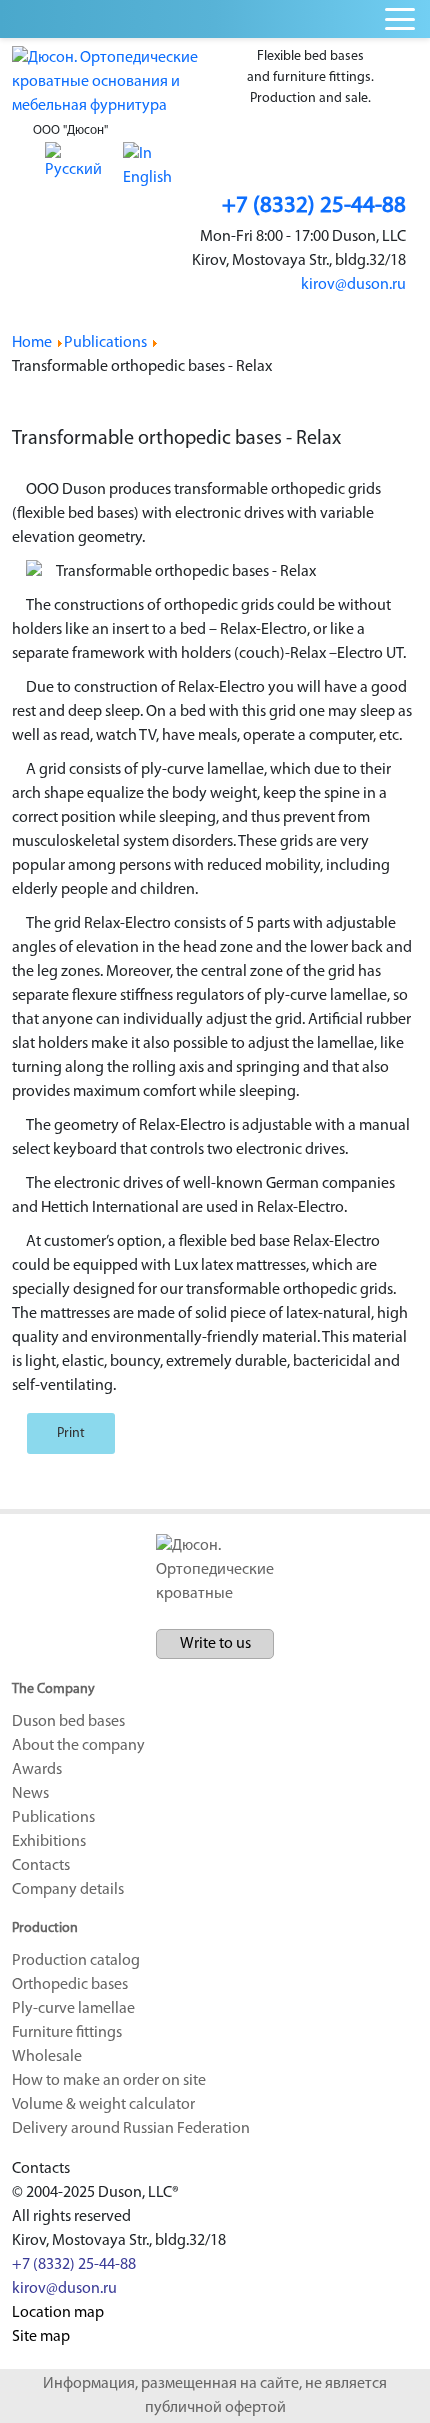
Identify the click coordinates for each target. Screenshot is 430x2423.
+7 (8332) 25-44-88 (74, 2265)
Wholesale (47, 2057)
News (30, 1794)
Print (71, 1433)
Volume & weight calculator (103, 2105)
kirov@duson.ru (64, 2289)
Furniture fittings (67, 2033)
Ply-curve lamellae (73, 2009)
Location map (58, 2313)
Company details (68, 1890)
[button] (400, 19)
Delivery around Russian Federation (131, 2129)
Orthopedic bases (70, 1985)
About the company (78, 1746)
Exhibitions (49, 1842)
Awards (37, 1770)
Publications (53, 1818)
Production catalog (76, 1961)
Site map (41, 2337)
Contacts (41, 1866)
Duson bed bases (68, 1722)
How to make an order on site (109, 2081)
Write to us (215, 1644)
